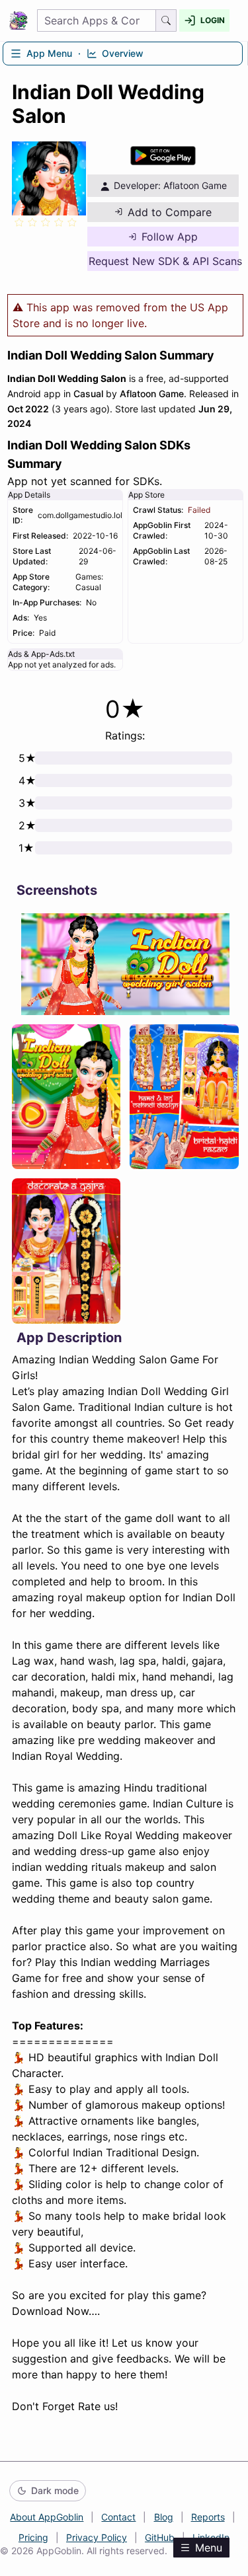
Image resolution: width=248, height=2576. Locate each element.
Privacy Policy (97, 2537)
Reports (208, 2517)
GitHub (160, 2537)
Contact (118, 2517)
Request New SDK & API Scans (164, 261)
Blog (164, 2517)
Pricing (33, 2537)
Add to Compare (170, 212)
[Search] (166, 20)
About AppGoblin (47, 2517)
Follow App (170, 237)
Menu (209, 2548)
